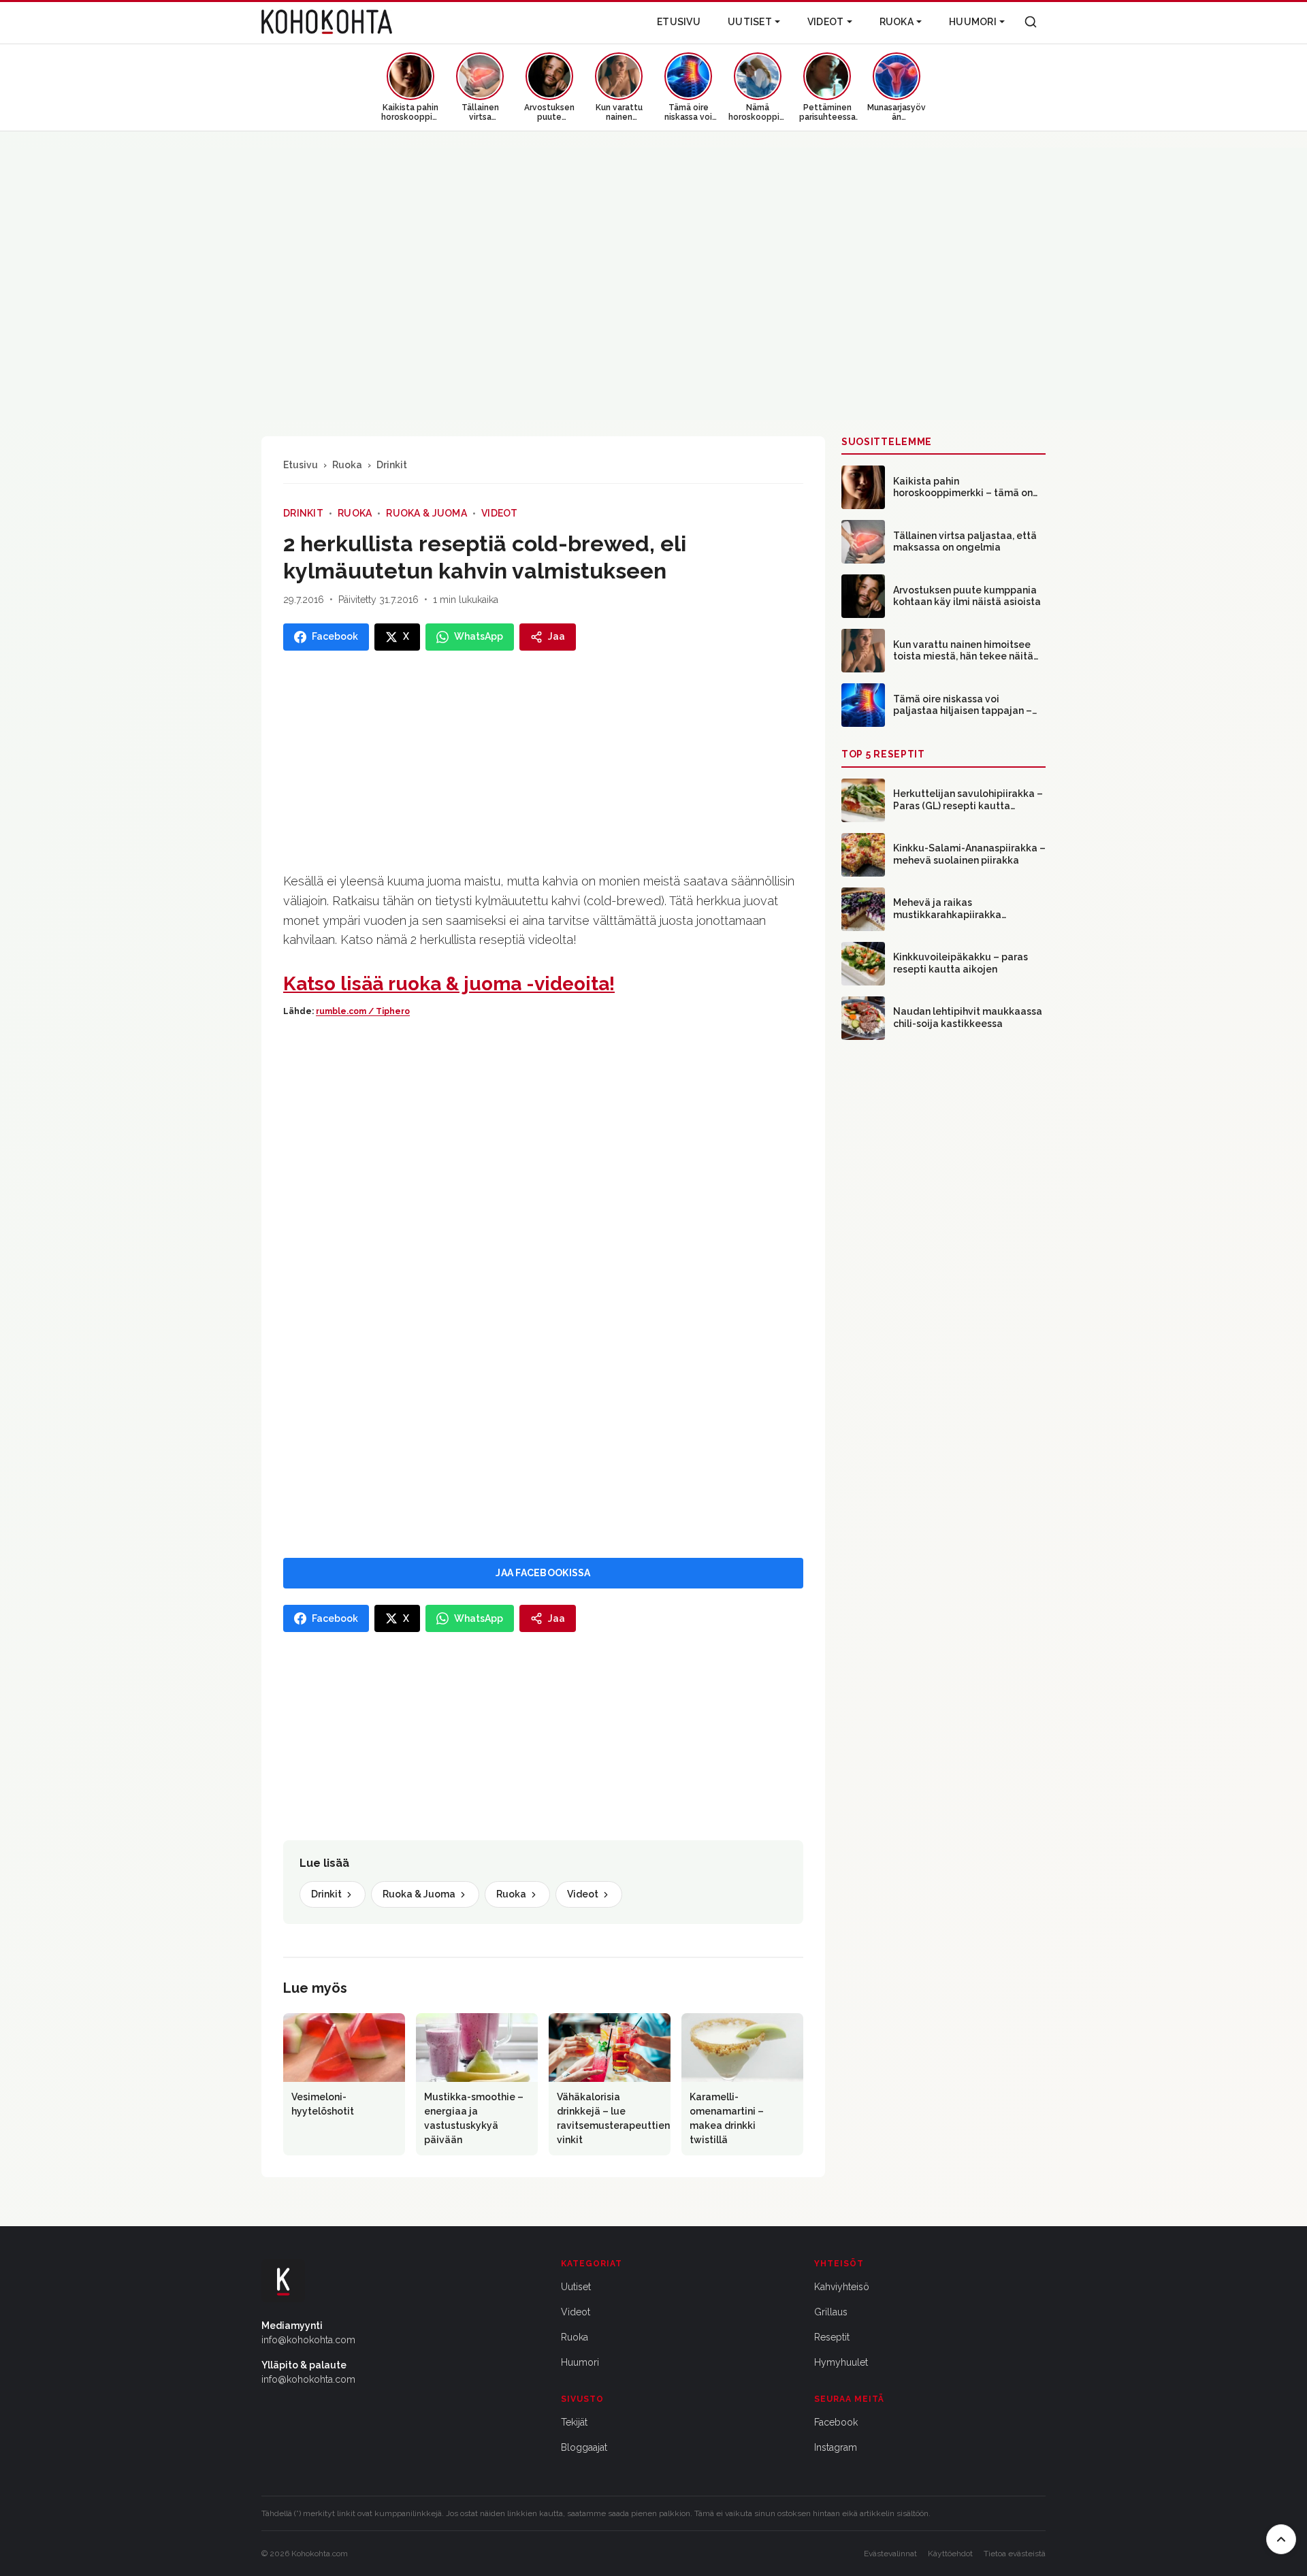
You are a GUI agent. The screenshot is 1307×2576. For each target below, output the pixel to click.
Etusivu (679, 22)
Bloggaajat (584, 2447)
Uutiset (750, 22)
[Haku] (1031, 22)
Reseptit (832, 2337)
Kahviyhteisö (842, 2287)
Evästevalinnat (890, 2554)
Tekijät (574, 2422)
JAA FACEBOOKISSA (543, 1573)
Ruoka (897, 22)
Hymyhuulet (841, 2362)
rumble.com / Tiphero (363, 1011)
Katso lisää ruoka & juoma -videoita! (449, 984)
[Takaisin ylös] (1281, 2539)
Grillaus (831, 2312)
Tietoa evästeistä (1015, 2554)
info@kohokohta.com (308, 2340)
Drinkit (392, 465)
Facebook (836, 2422)
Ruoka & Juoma (426, 513)
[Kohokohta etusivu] (327, 22)
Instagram (836, 2447)
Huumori (973, 22)
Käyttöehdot (950, 2554)
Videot (826, 22)
